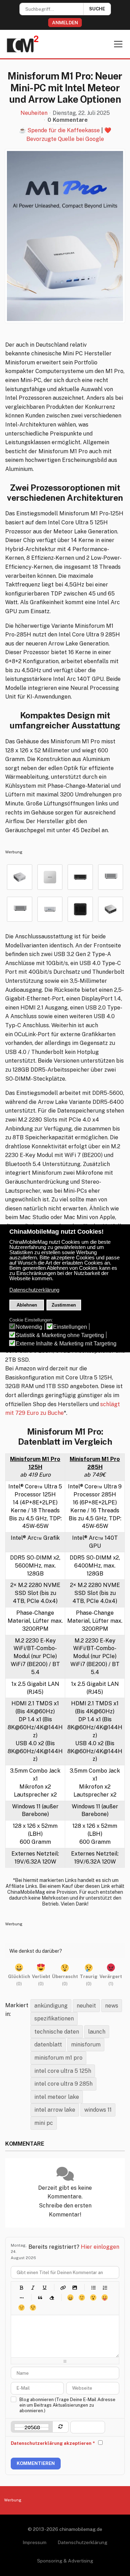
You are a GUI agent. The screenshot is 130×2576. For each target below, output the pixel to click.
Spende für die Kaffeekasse (64, 130)
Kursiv (33, 2287)
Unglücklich (21, 2308)
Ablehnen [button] (27, 1305)
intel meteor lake (57, 2097)
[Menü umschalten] (118, 44)
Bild (74, 2287)
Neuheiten (34, 113)
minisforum (86, 2045)
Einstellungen (70, 1327)
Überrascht (93, 2298)
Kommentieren (36, 2463)
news (112, 2006)
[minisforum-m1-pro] (65, 236)
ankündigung (51, 2006)
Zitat (40, 2298)
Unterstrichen (44, 2287)
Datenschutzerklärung (83, 2542)
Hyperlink (63, 2287)
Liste (21, 2298)
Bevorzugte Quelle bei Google (65, 139)
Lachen (82, 2298)
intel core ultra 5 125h (63, 2071)
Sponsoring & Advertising (65, 2561)
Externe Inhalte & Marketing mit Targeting (66, 1344)
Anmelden (65, 23)
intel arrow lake (55, 2110)
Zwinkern (33, 2308)
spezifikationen (54, 2018)
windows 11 (98, 2110)
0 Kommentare (68, 120)
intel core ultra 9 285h (63, 2084)
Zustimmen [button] (64, 1305)
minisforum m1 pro (58, 2058)
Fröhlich (70, 2298)
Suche (97, 9)
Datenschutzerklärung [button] (34, 1290)
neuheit (86, 2006)
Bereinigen (51, 2298)
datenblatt (48, 2045)
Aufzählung (93, 2287)
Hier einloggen (100, 2247)
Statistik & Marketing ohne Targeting (60, 1335)
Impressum (34, 2542)
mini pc (44, 2123)
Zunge (105, 2298)
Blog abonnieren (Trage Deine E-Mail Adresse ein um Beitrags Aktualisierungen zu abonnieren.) (67, 2405)
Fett (21, 2287)
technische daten (57, 2032)
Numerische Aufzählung (105, 2287)
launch (97, 2032)
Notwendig (29, 1327)
